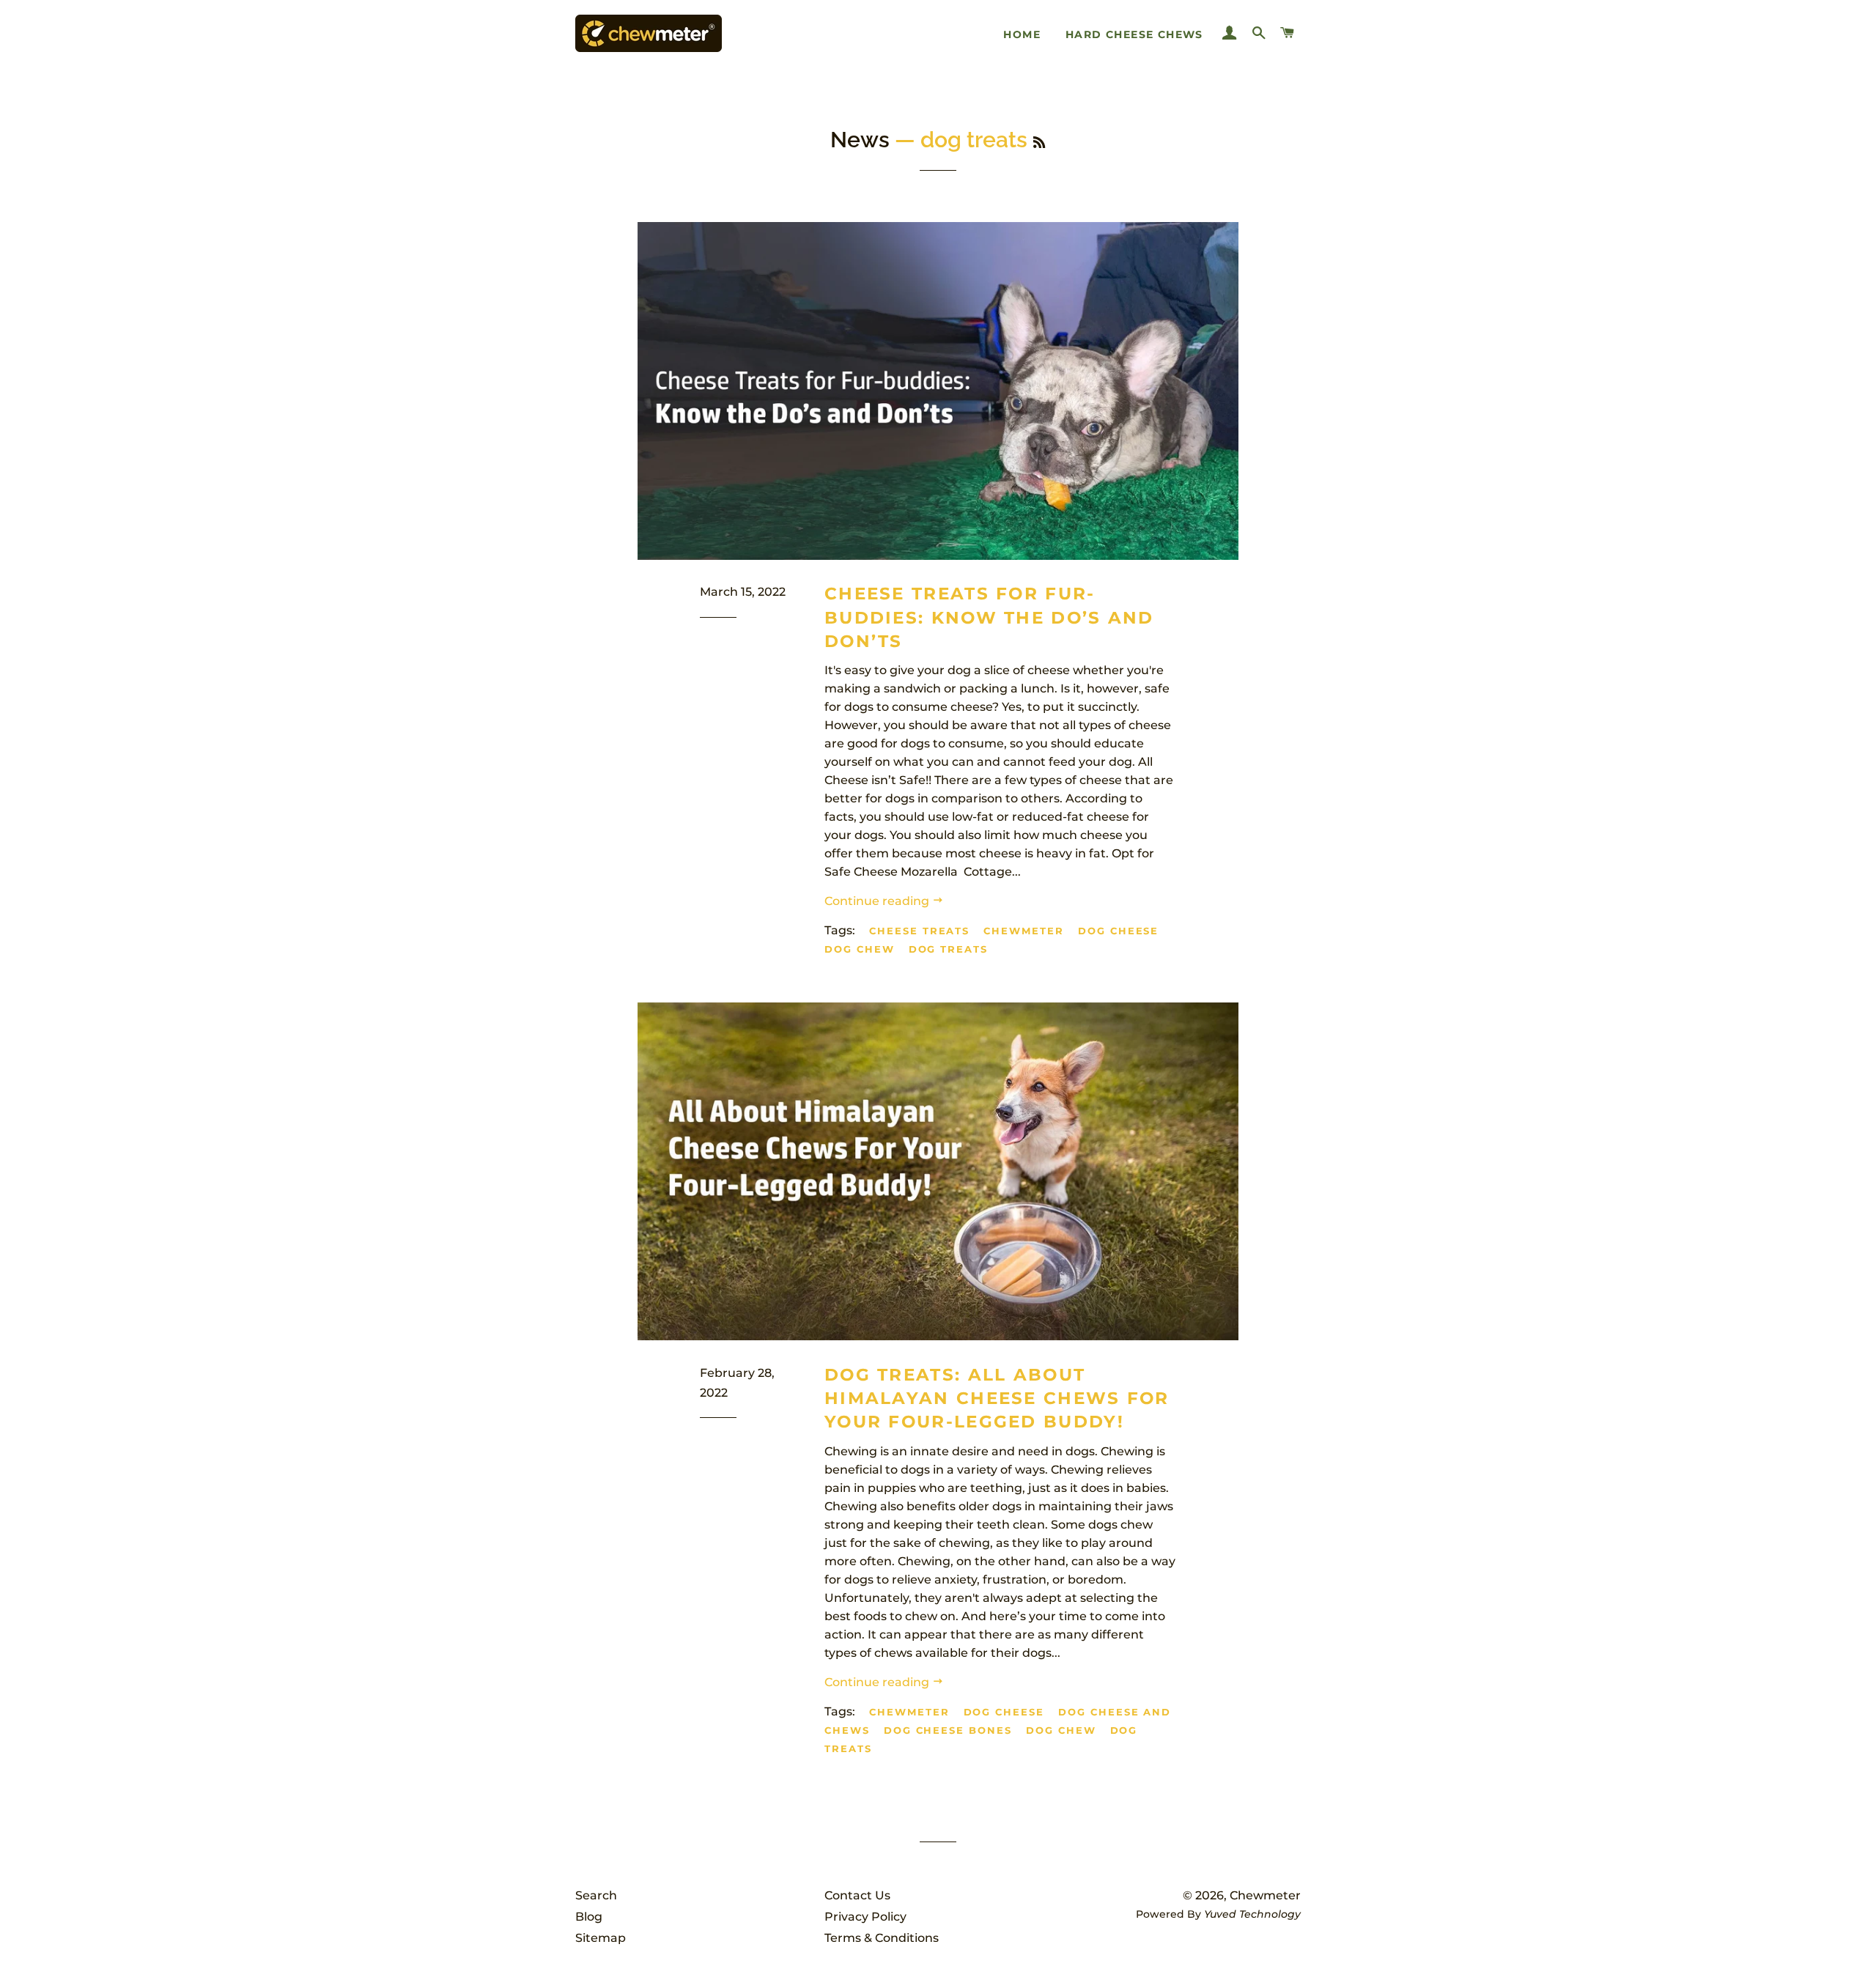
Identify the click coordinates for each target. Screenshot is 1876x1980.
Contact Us (857, 1895)
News (860, 140)
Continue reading (878, 901)
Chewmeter (1265, 1895)
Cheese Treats (919, 931)
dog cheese (1119, 931)
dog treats (949, 949)
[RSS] (1039, 143)
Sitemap (601, 1938)
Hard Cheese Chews (1134, 34)
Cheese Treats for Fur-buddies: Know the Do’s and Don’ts (989, 617)
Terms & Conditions (882, 1938)
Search (596, 1895)
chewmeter (1024, 931)
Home (1022, 34)
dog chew (860, 949)
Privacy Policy (865, 1917)
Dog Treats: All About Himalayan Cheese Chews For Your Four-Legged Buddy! (997, 1398)
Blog (589, 1917)
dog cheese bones (948, 1730)
